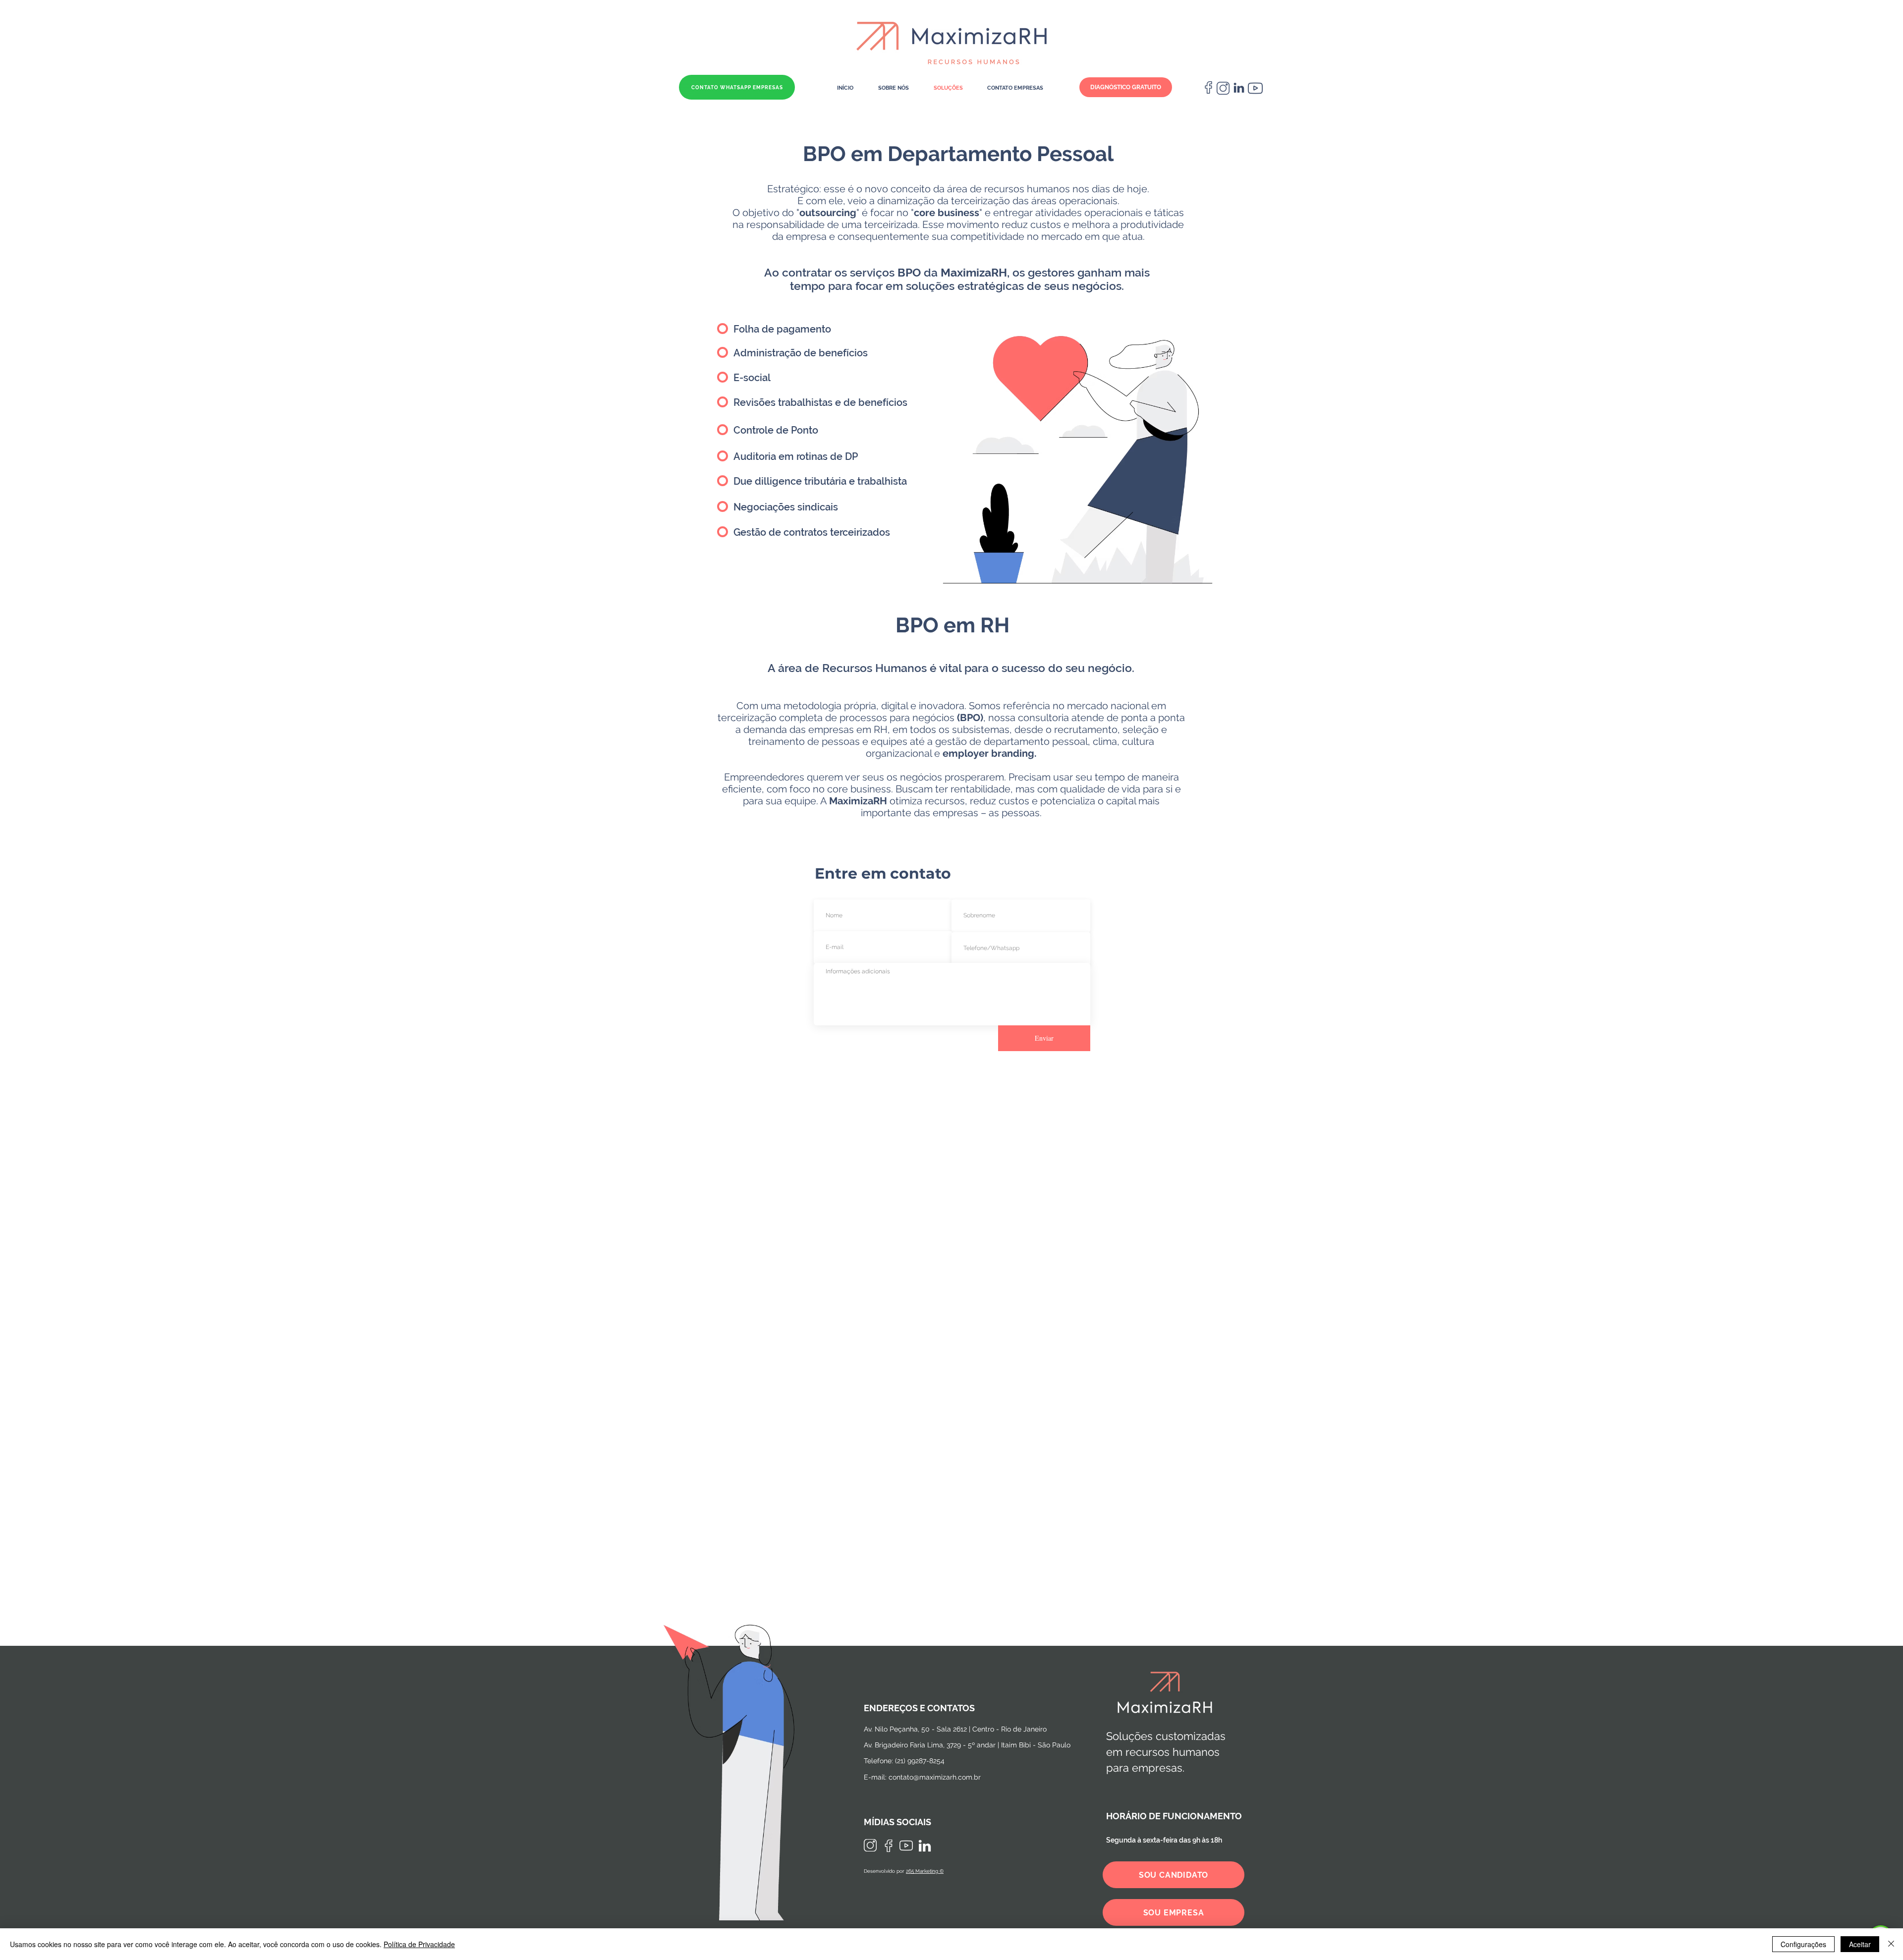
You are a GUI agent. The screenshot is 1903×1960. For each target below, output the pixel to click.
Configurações (1803, 1944)
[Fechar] (1891, 1944)
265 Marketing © (925, 1871)
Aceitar (1860, 1944)
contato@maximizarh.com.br (935, 1777)
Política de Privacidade (419, 1944)
